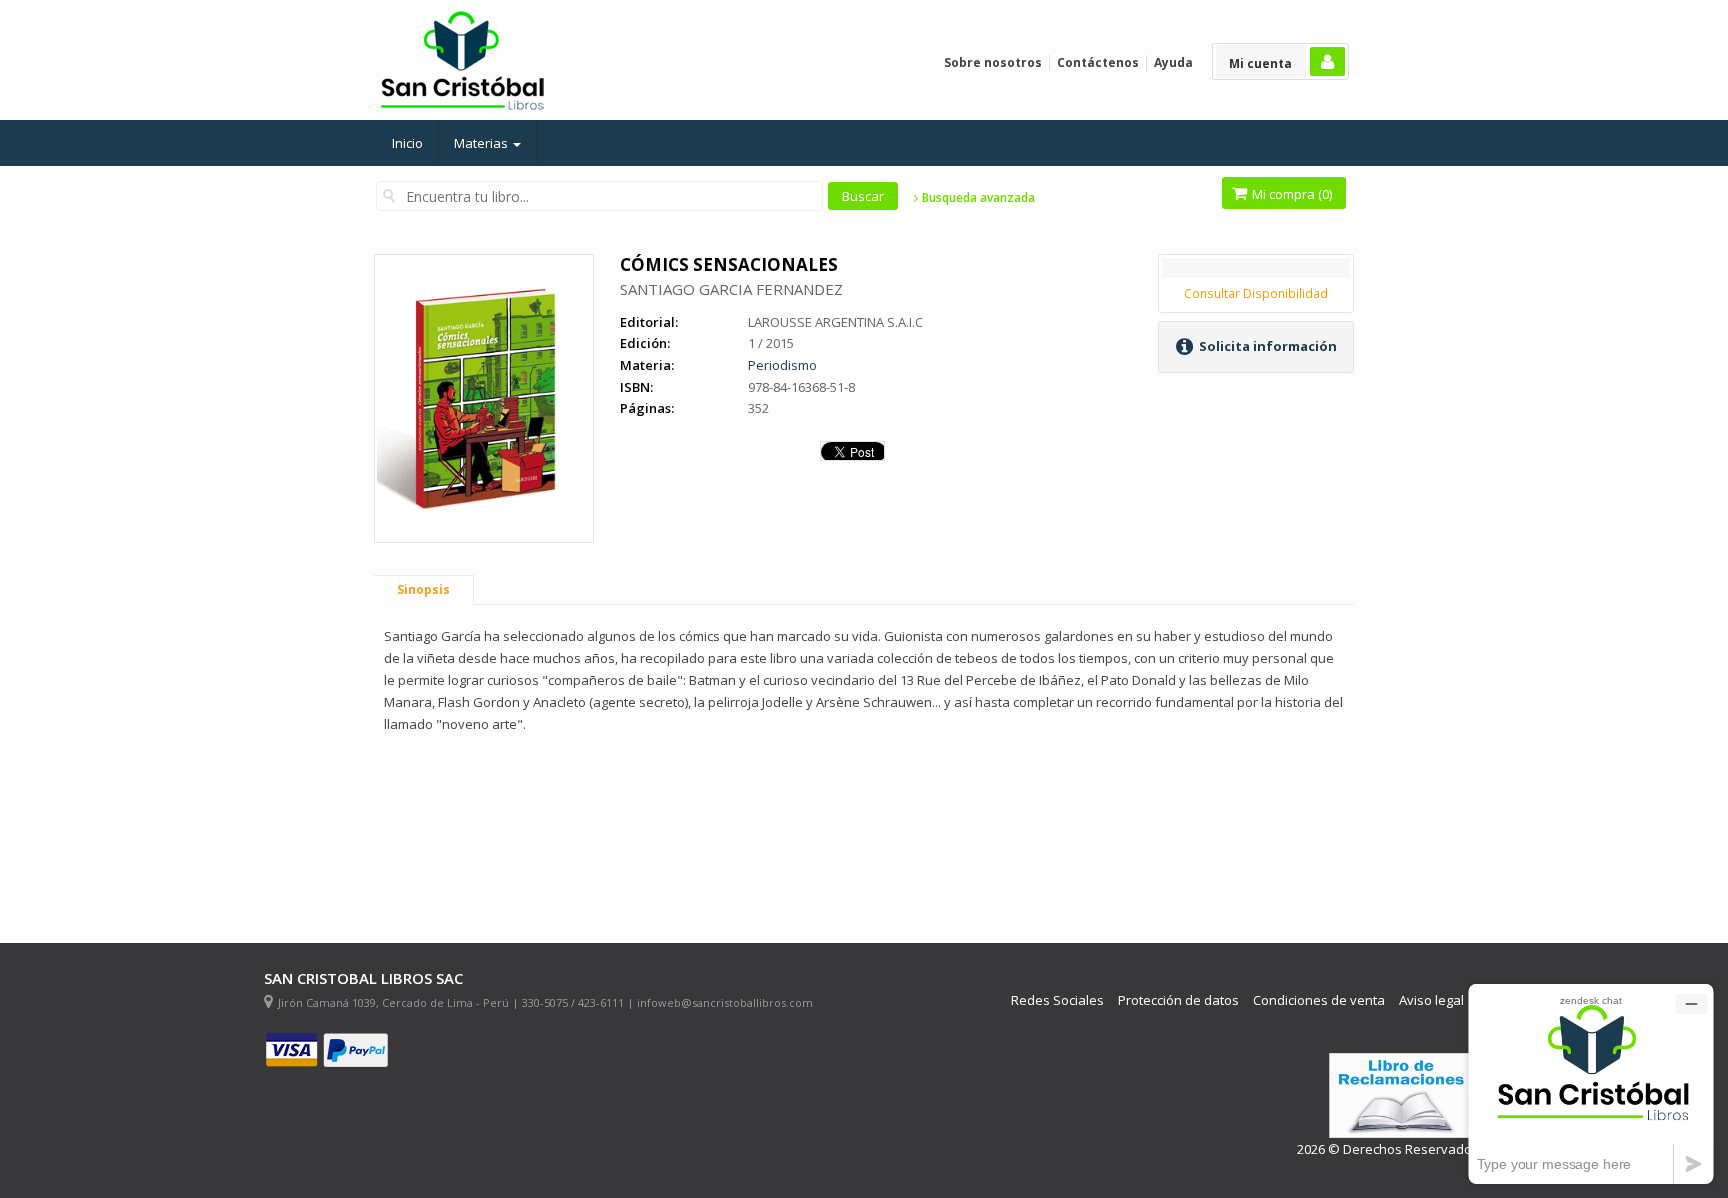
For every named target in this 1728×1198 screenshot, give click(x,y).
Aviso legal (1431, 1000)
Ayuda (1173, 62)
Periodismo (782, 365)
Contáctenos (1098, 62)
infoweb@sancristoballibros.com (725, 1002)
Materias (482, 143)
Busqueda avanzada (977, 198)
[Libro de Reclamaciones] (1404, 1095)
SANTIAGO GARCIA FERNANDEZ (731, 289)
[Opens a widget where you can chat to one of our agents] (1591, 1083)
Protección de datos (1178, 1000)
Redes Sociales (1057, 1000)
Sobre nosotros (993, 62)
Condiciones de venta (1319, 1000)
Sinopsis (423, 589)
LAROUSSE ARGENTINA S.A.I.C (835, 322)
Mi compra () (1290, 194)
